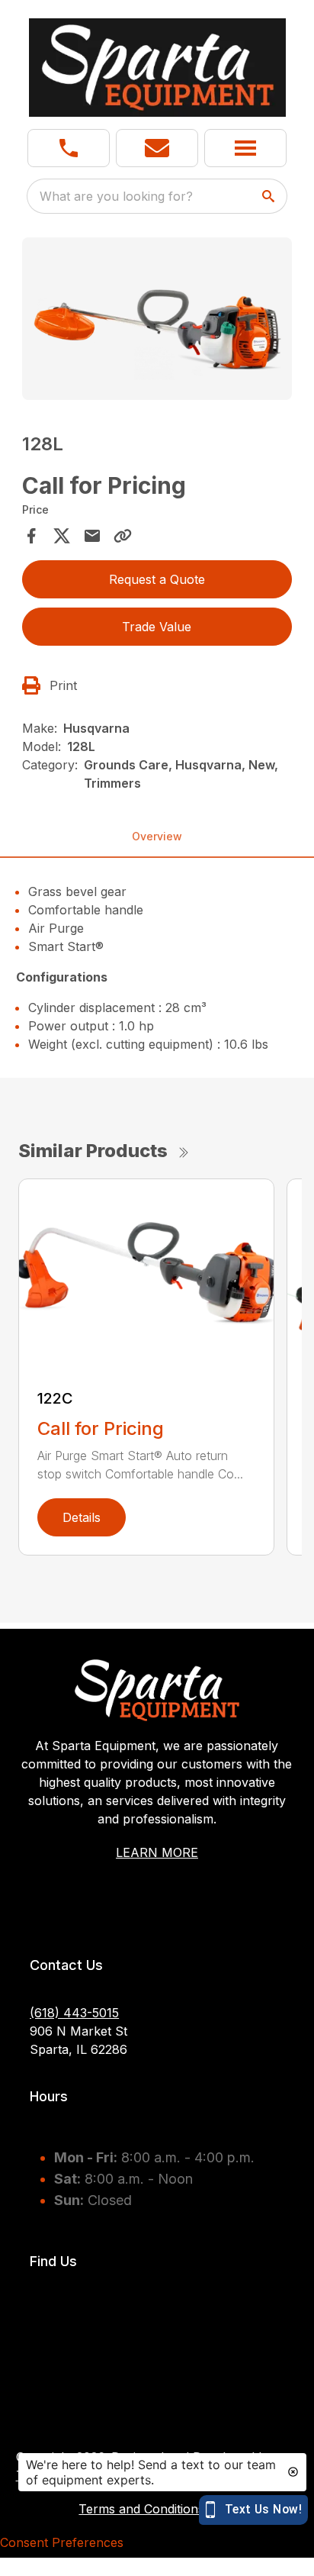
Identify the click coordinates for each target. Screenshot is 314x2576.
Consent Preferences (62, 2542)
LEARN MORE (157, 1852)
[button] (69, 148)
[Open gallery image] (157, 319)
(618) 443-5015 (74, 2013)
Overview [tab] (157, 836)
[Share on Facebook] (31, 536)
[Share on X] (62, 536)
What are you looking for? (116, 196)
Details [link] (82, 1517)
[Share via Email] (92, 536)
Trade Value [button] (157, 627)
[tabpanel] (157, 321)
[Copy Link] (123, 536)
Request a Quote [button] (157, 579)
